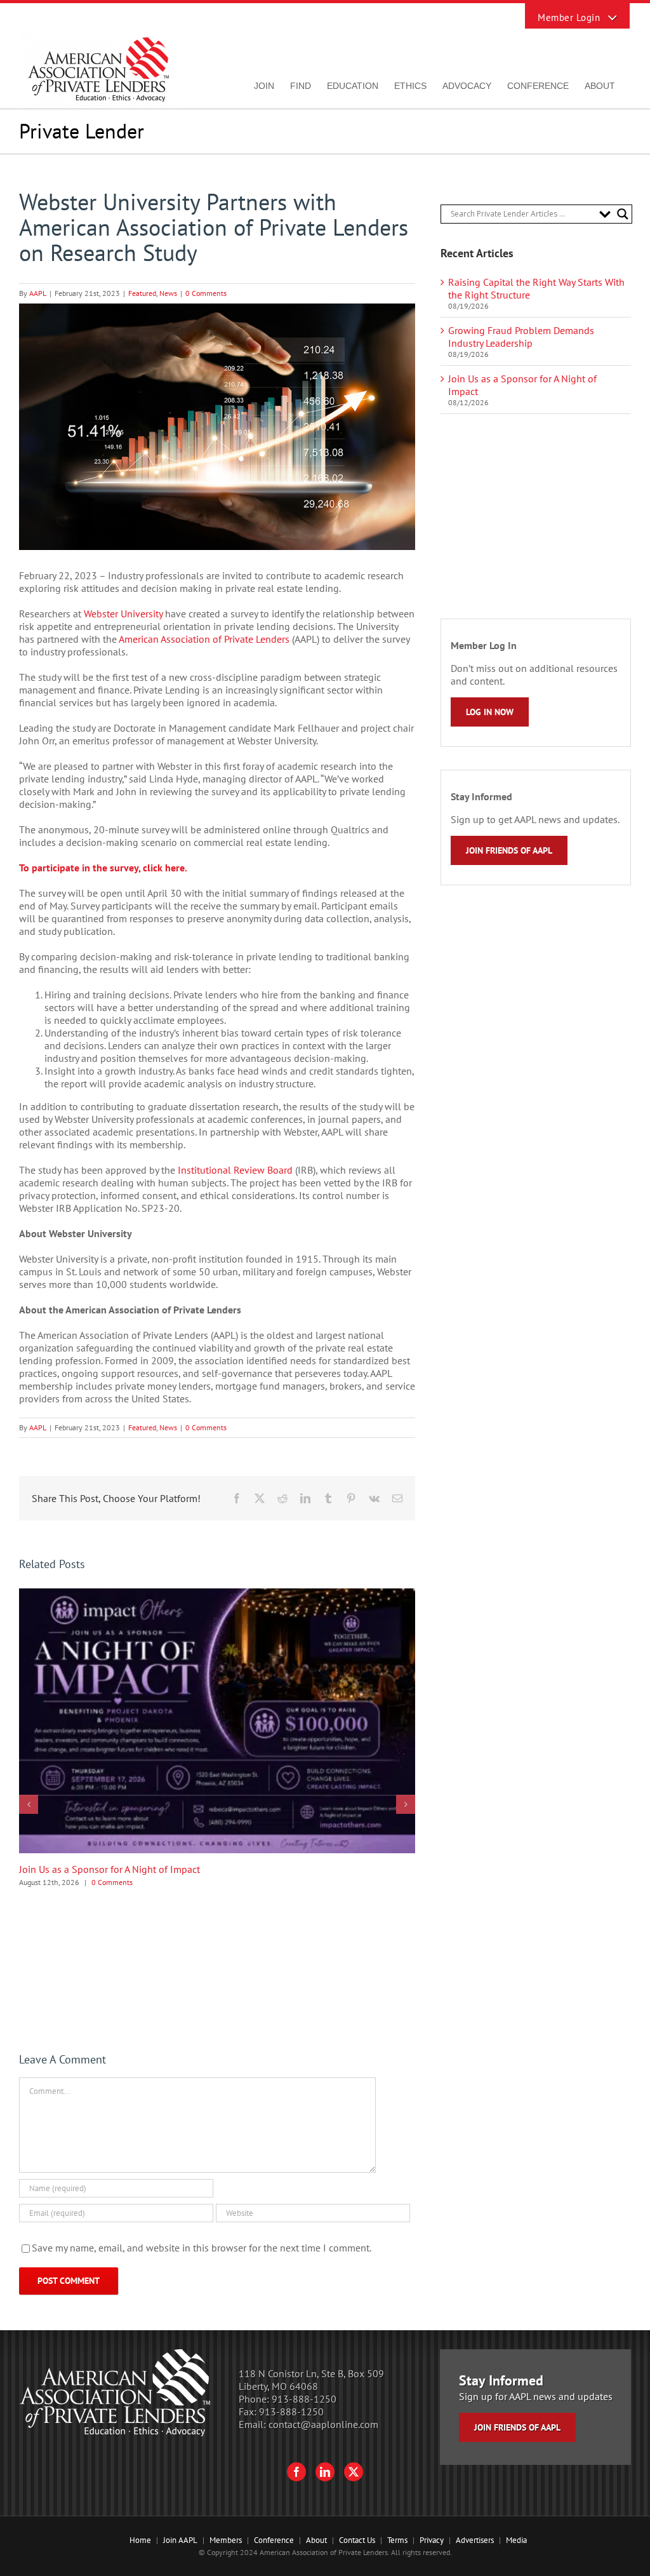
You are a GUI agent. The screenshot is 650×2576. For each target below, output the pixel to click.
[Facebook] (296, 2472)
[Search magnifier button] (623, 214)
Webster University (123, 614)
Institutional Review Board (235, 1170)
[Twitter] (354, 2472)
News (168, 293)
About (316, 2540)
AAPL (38, 293)
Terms (397, 2540)
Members (226, 2540)
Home (140, 2540)
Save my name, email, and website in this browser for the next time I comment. (202, 2248)
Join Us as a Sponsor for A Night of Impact (109, 1869)
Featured (142, 293)
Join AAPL (180, 2540)
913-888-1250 (304, 2399)
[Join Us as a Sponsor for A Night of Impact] (217, 1595)
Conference (274, 2540)
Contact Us (357, 2540)
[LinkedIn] (325, 2472)
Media (516, 2540)
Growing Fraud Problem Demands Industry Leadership (521, 337)
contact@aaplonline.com (323, 2424)
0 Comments (206, 293)
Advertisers (475, 2540)
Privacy (432, 2540)
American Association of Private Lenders (204, 639)
